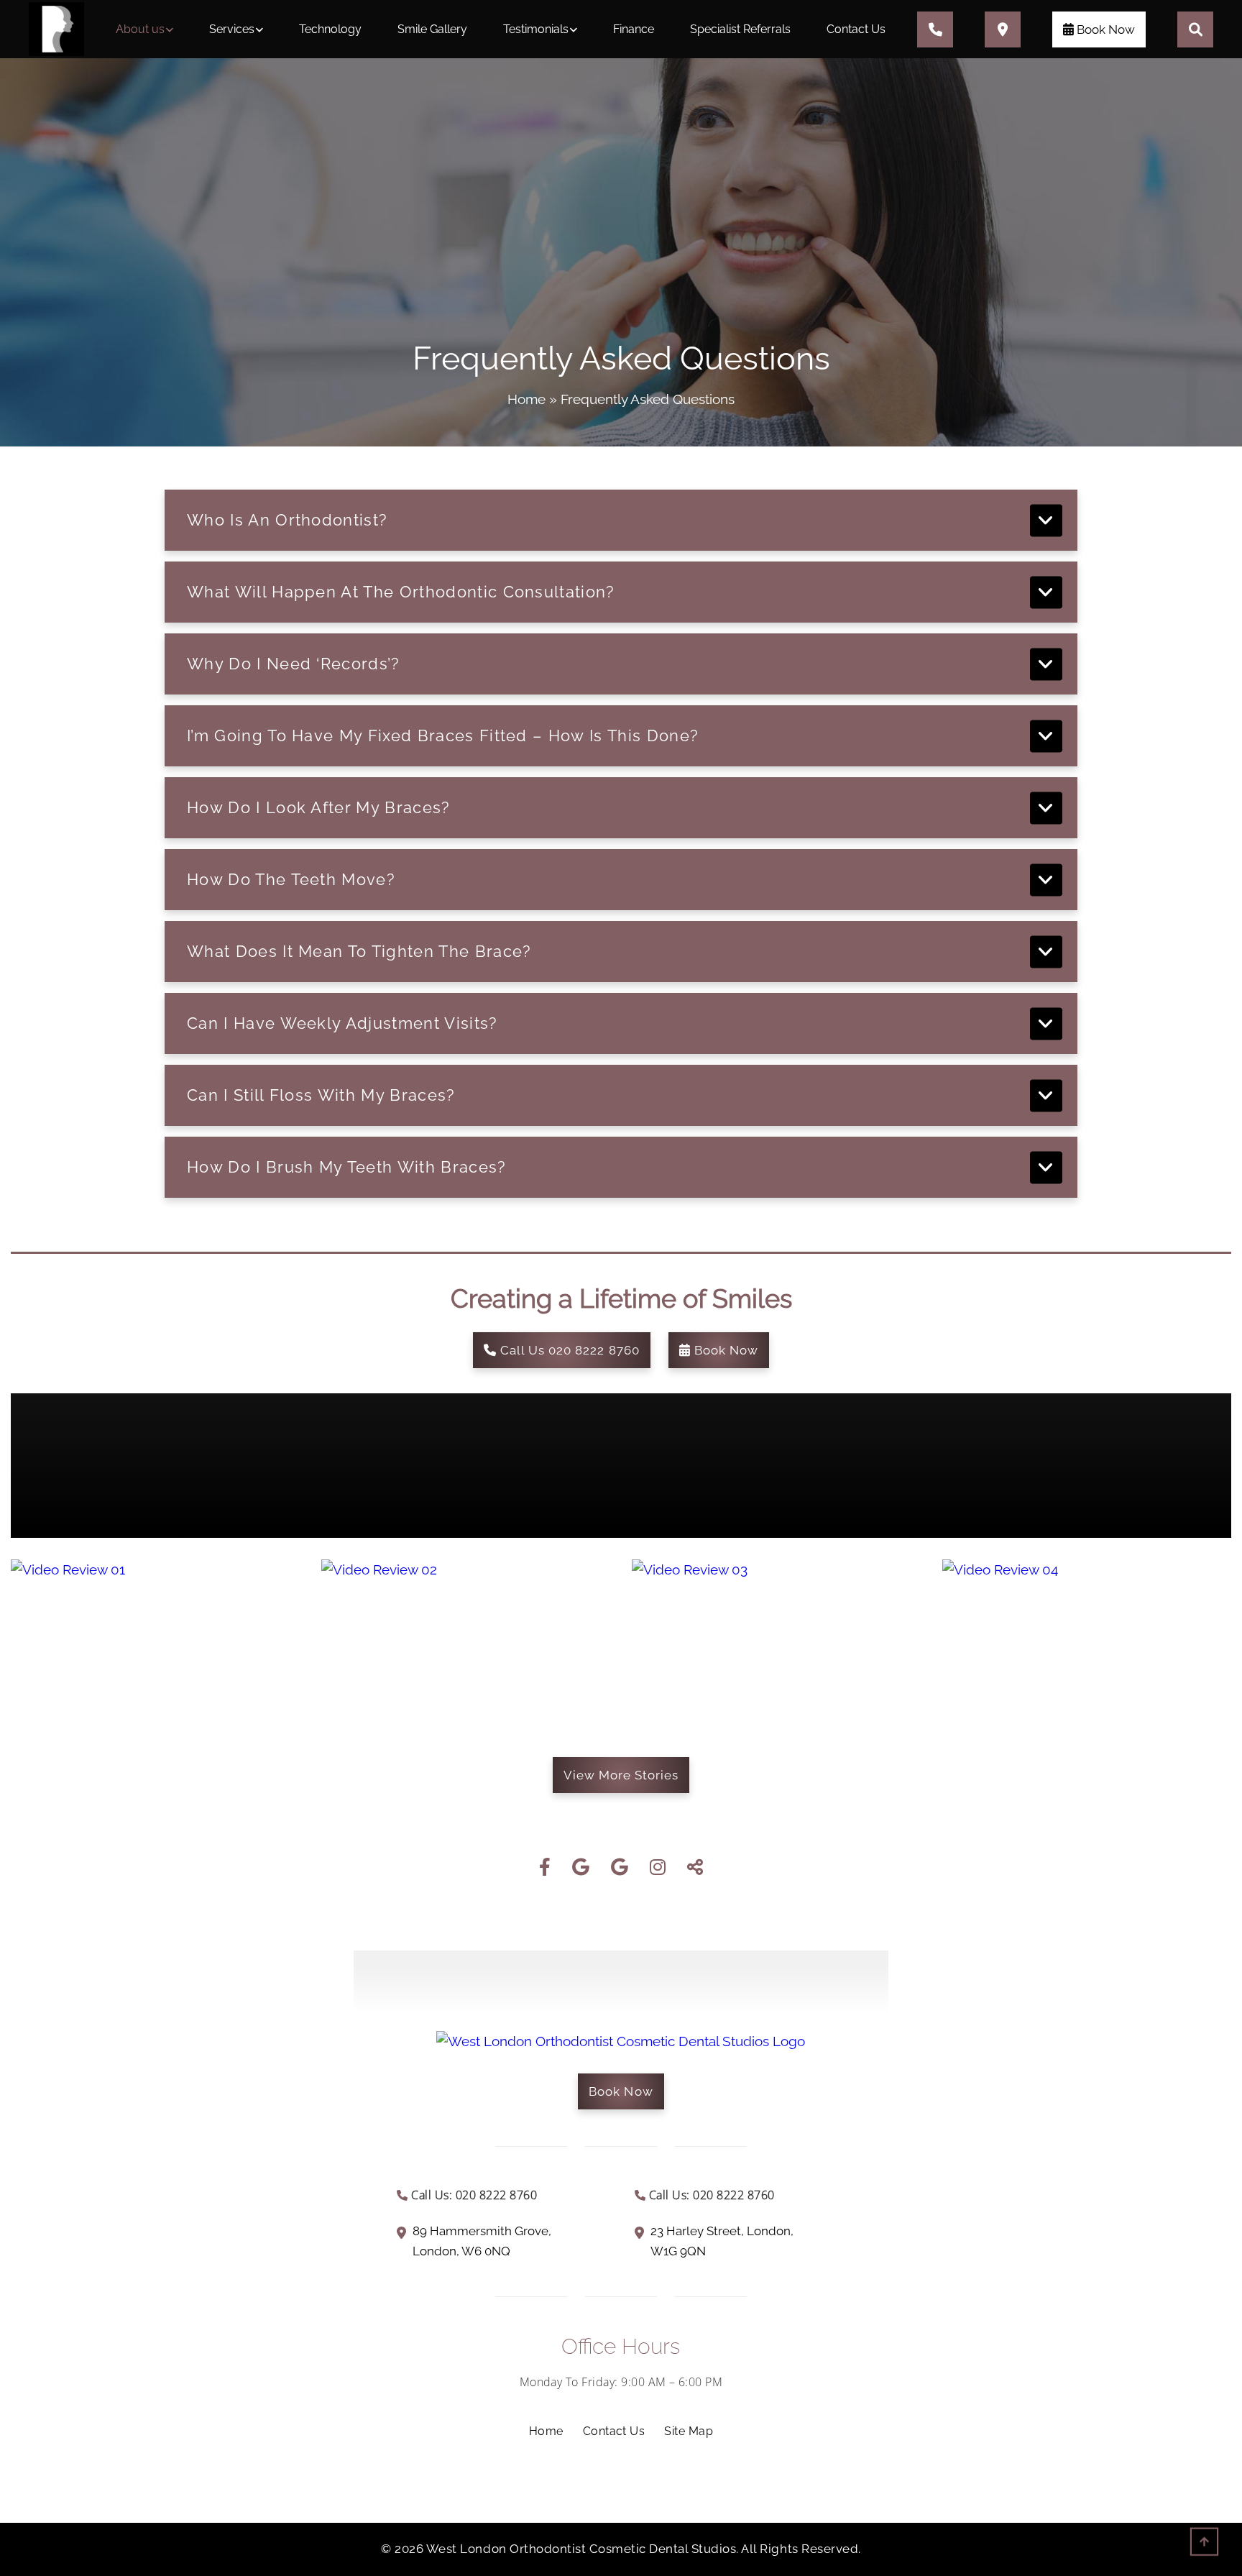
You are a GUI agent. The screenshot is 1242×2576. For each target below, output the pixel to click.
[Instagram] (658, 1868)
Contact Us (856, 29)
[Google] (581, 1868)
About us (140, 29)
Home (526, 399)
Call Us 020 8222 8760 (568, 1350)
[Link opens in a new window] (177, 2237)
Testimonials (536, 29)
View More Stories (621, 1775)
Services (232, 29)
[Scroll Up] (1204, 2545)
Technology (330, 29)
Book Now (1104, 29)
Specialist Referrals (740, 29)
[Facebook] (545, 1868)
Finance (634, 29)
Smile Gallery (432, 29)
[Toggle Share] (695, 1868)
